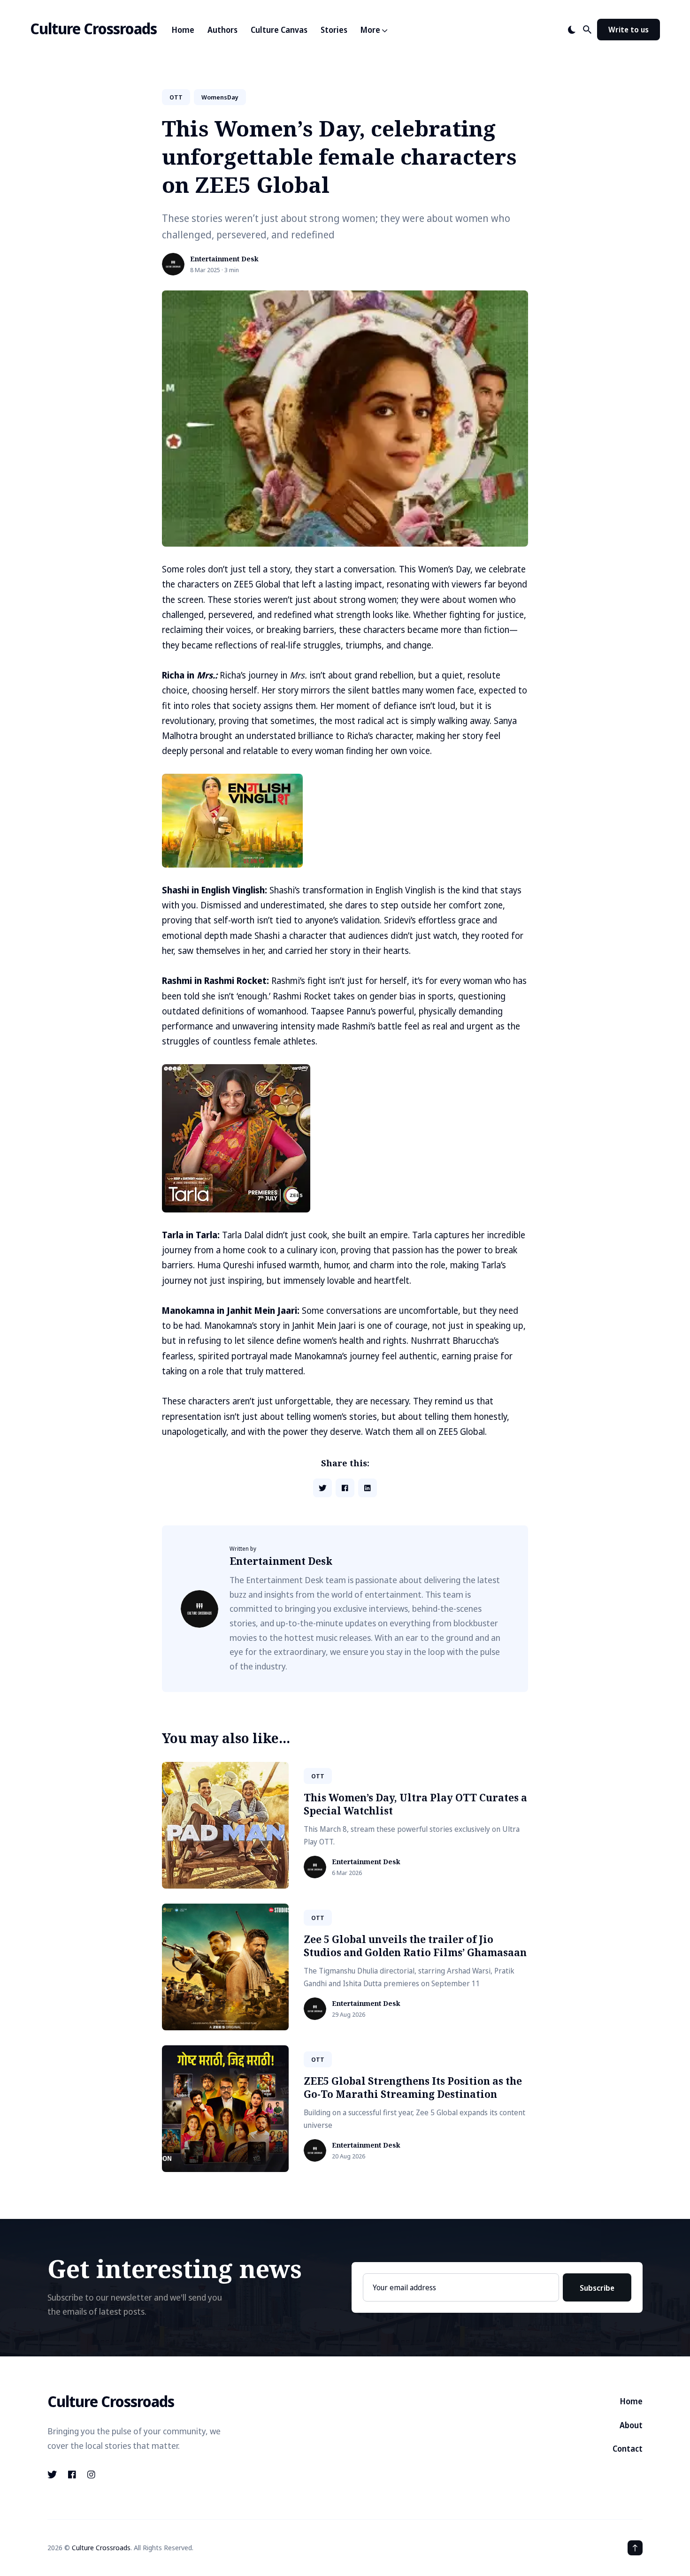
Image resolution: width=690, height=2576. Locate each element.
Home (183, 30)
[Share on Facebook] (345, 1488)
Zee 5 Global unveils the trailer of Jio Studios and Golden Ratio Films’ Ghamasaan (415, 1946)
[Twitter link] (53, 2475)
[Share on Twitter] (322, 1488)
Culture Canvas (279, 30)
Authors (222, 30)
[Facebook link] (72, 2475)
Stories (334, 30)
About (631, 2425)
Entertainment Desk (224, 259)
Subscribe (597, 2288)
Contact (628, 2449)
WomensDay (220, 97)
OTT (176, 97)
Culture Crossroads (93, 28)
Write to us (629, 30)
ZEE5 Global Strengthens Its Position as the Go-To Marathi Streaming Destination (413, 2087)
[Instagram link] (91, 2475)
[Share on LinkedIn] (368, 1488)
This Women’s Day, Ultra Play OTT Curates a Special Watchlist (415, 1804)
